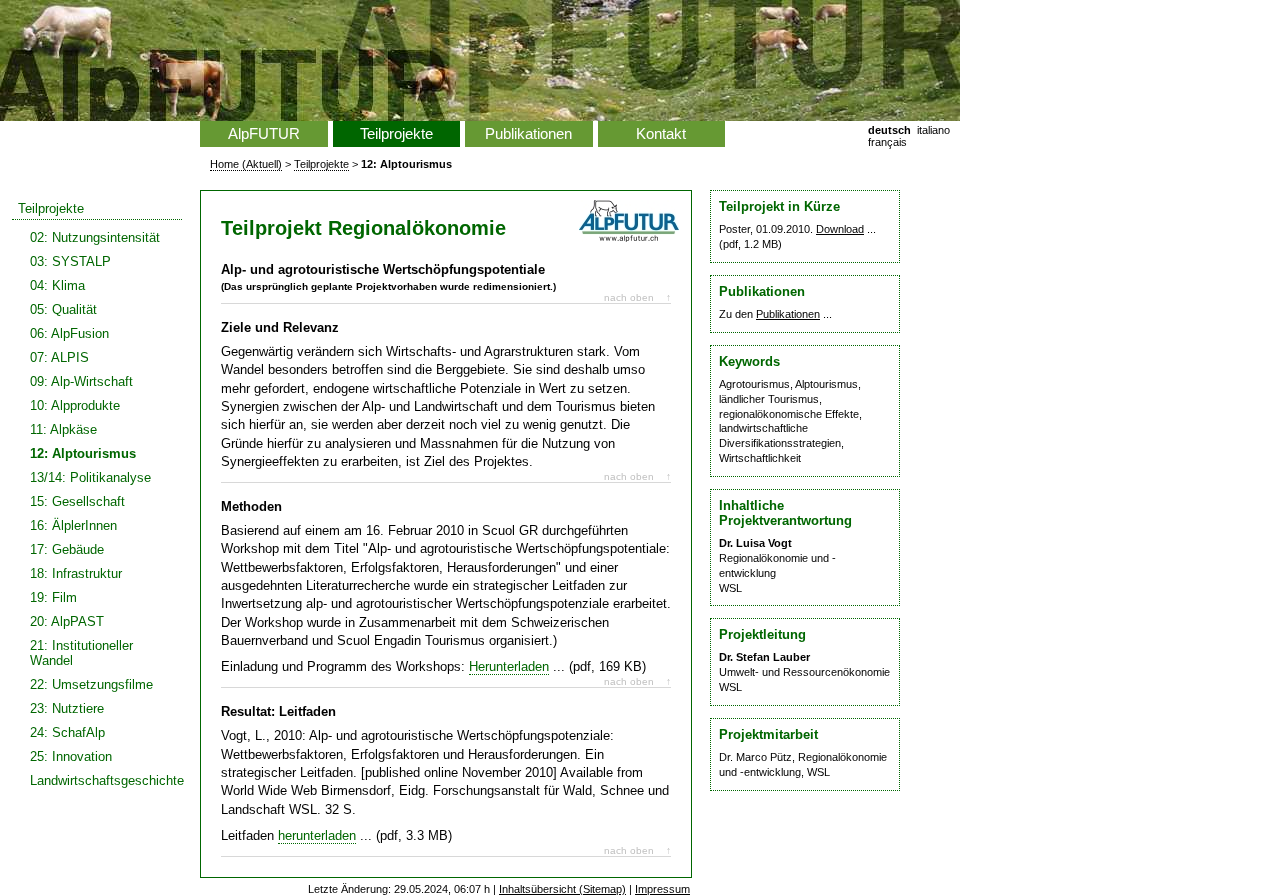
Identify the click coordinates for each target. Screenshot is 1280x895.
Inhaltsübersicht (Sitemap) (562, 889)
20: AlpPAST (67, 621)
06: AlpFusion (69, 333)
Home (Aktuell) (246, 164)
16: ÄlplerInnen (73, 525)
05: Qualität (63, 309)
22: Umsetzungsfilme (91, 684)
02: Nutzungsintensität (95, 237)
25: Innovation (71, 756)
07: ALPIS (59, 357)
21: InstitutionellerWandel (81, 653)
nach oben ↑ (637, 297)
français (887, 142)
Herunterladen (509, 666)
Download (840, 229)
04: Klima (57, 285)
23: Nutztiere (67, 708)
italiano (933, 130)
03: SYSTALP (70, 261)
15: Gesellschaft (77, 501)
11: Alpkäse (63, 429)
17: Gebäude (67, 549)
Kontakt (661, 134)
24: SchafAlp (67, 732)
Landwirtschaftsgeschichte (106, 780)
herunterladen (317, 835)
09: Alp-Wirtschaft (81, 381)
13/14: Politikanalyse (90, 477)
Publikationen (528, 134)
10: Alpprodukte (75, 405)
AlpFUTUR (264, 134)
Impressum (662, 889)
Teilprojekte (51, 208)
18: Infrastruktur (76, 573)
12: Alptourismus (83, 453)
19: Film (53, 597)
